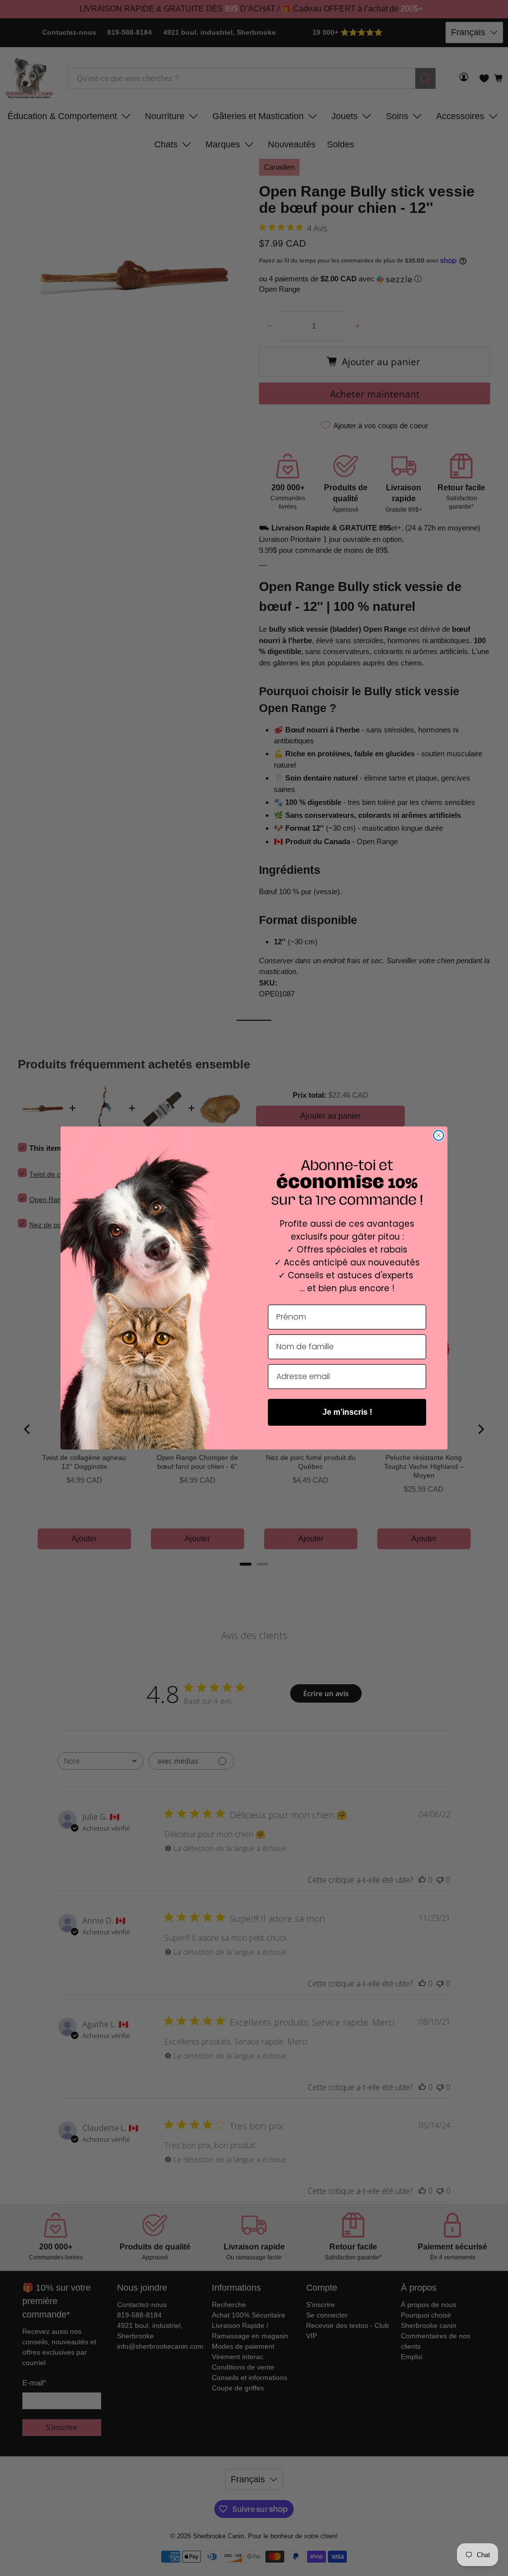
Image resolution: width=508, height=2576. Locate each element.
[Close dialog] (439, 1135)
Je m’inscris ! (347, 1412)
